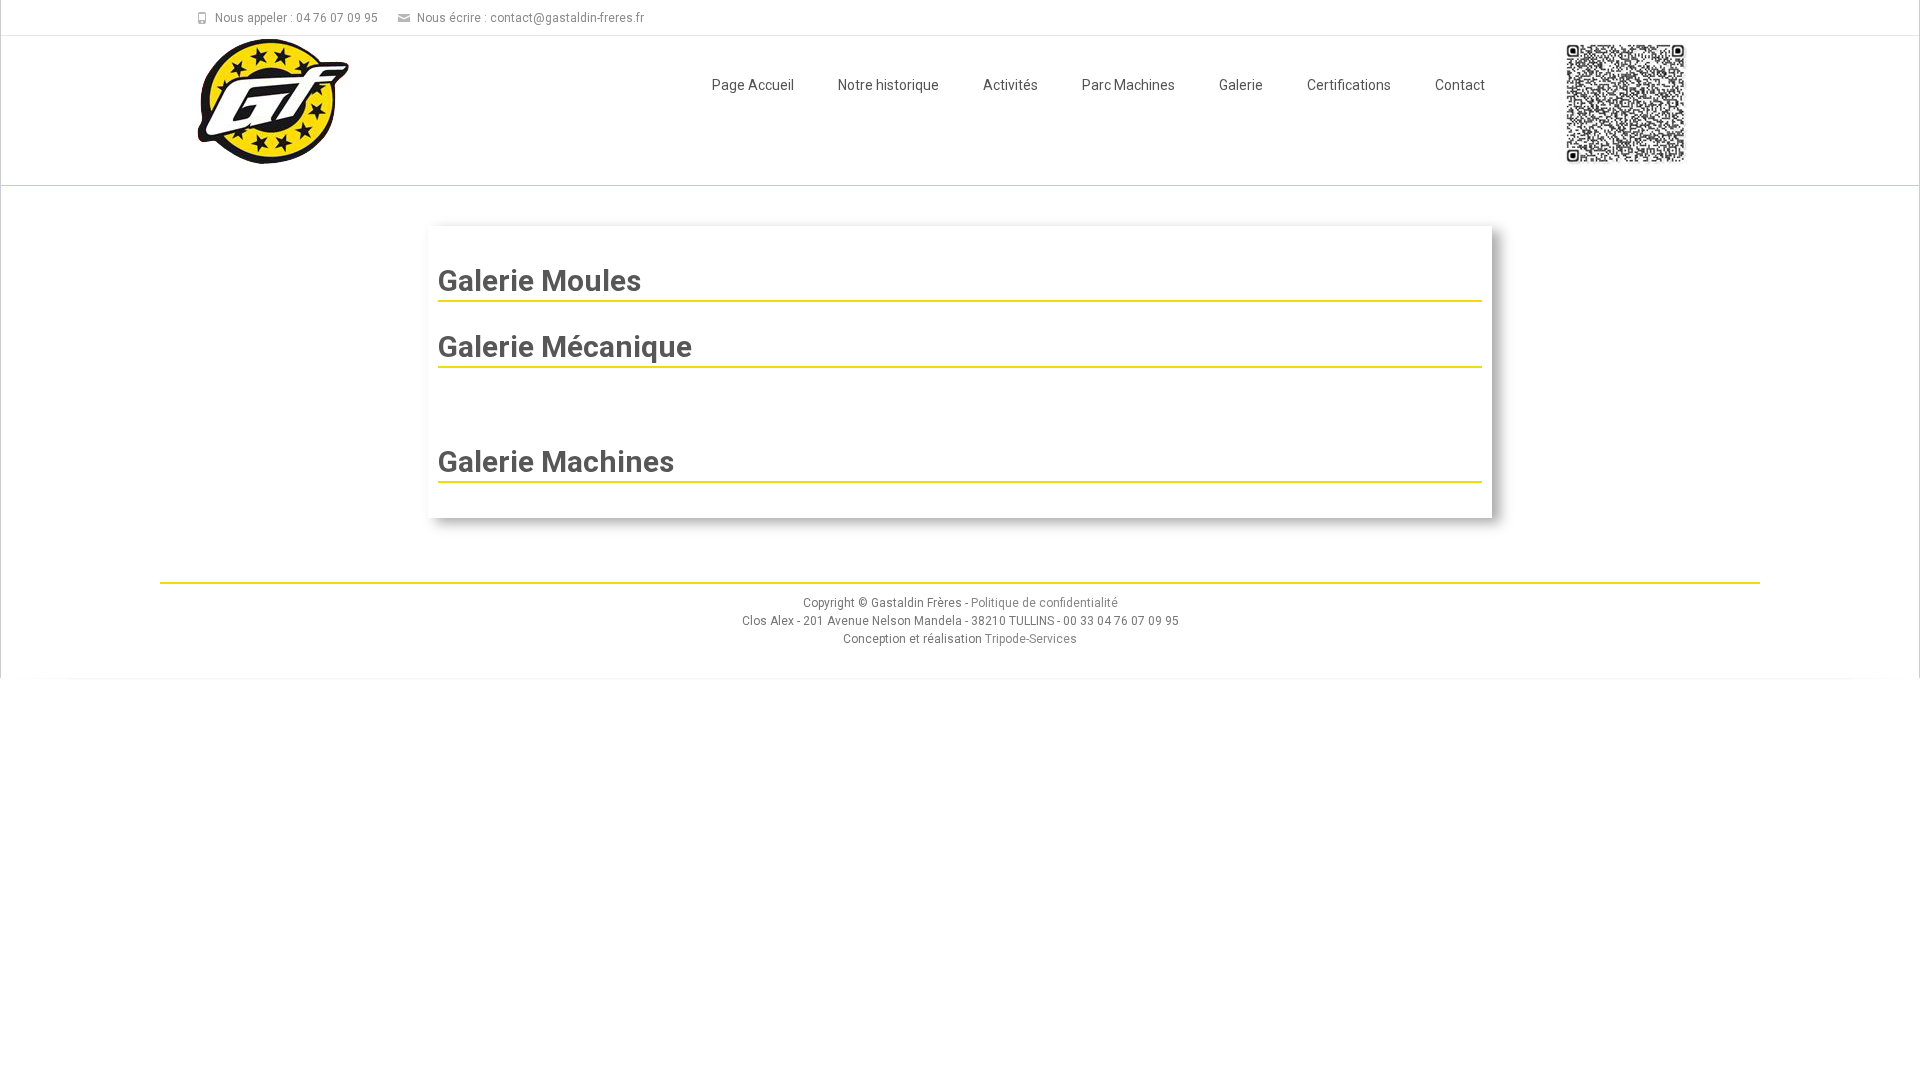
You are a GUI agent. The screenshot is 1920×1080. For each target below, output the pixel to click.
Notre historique (888, 85)
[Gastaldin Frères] (257, 102)
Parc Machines (1128, 85)
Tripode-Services (1031, 639)
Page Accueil (753, 85)
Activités (1010, 85)
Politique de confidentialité (1044, 603)
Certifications (1349, 85)
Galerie (1241, 85)
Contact (1460, 85)
